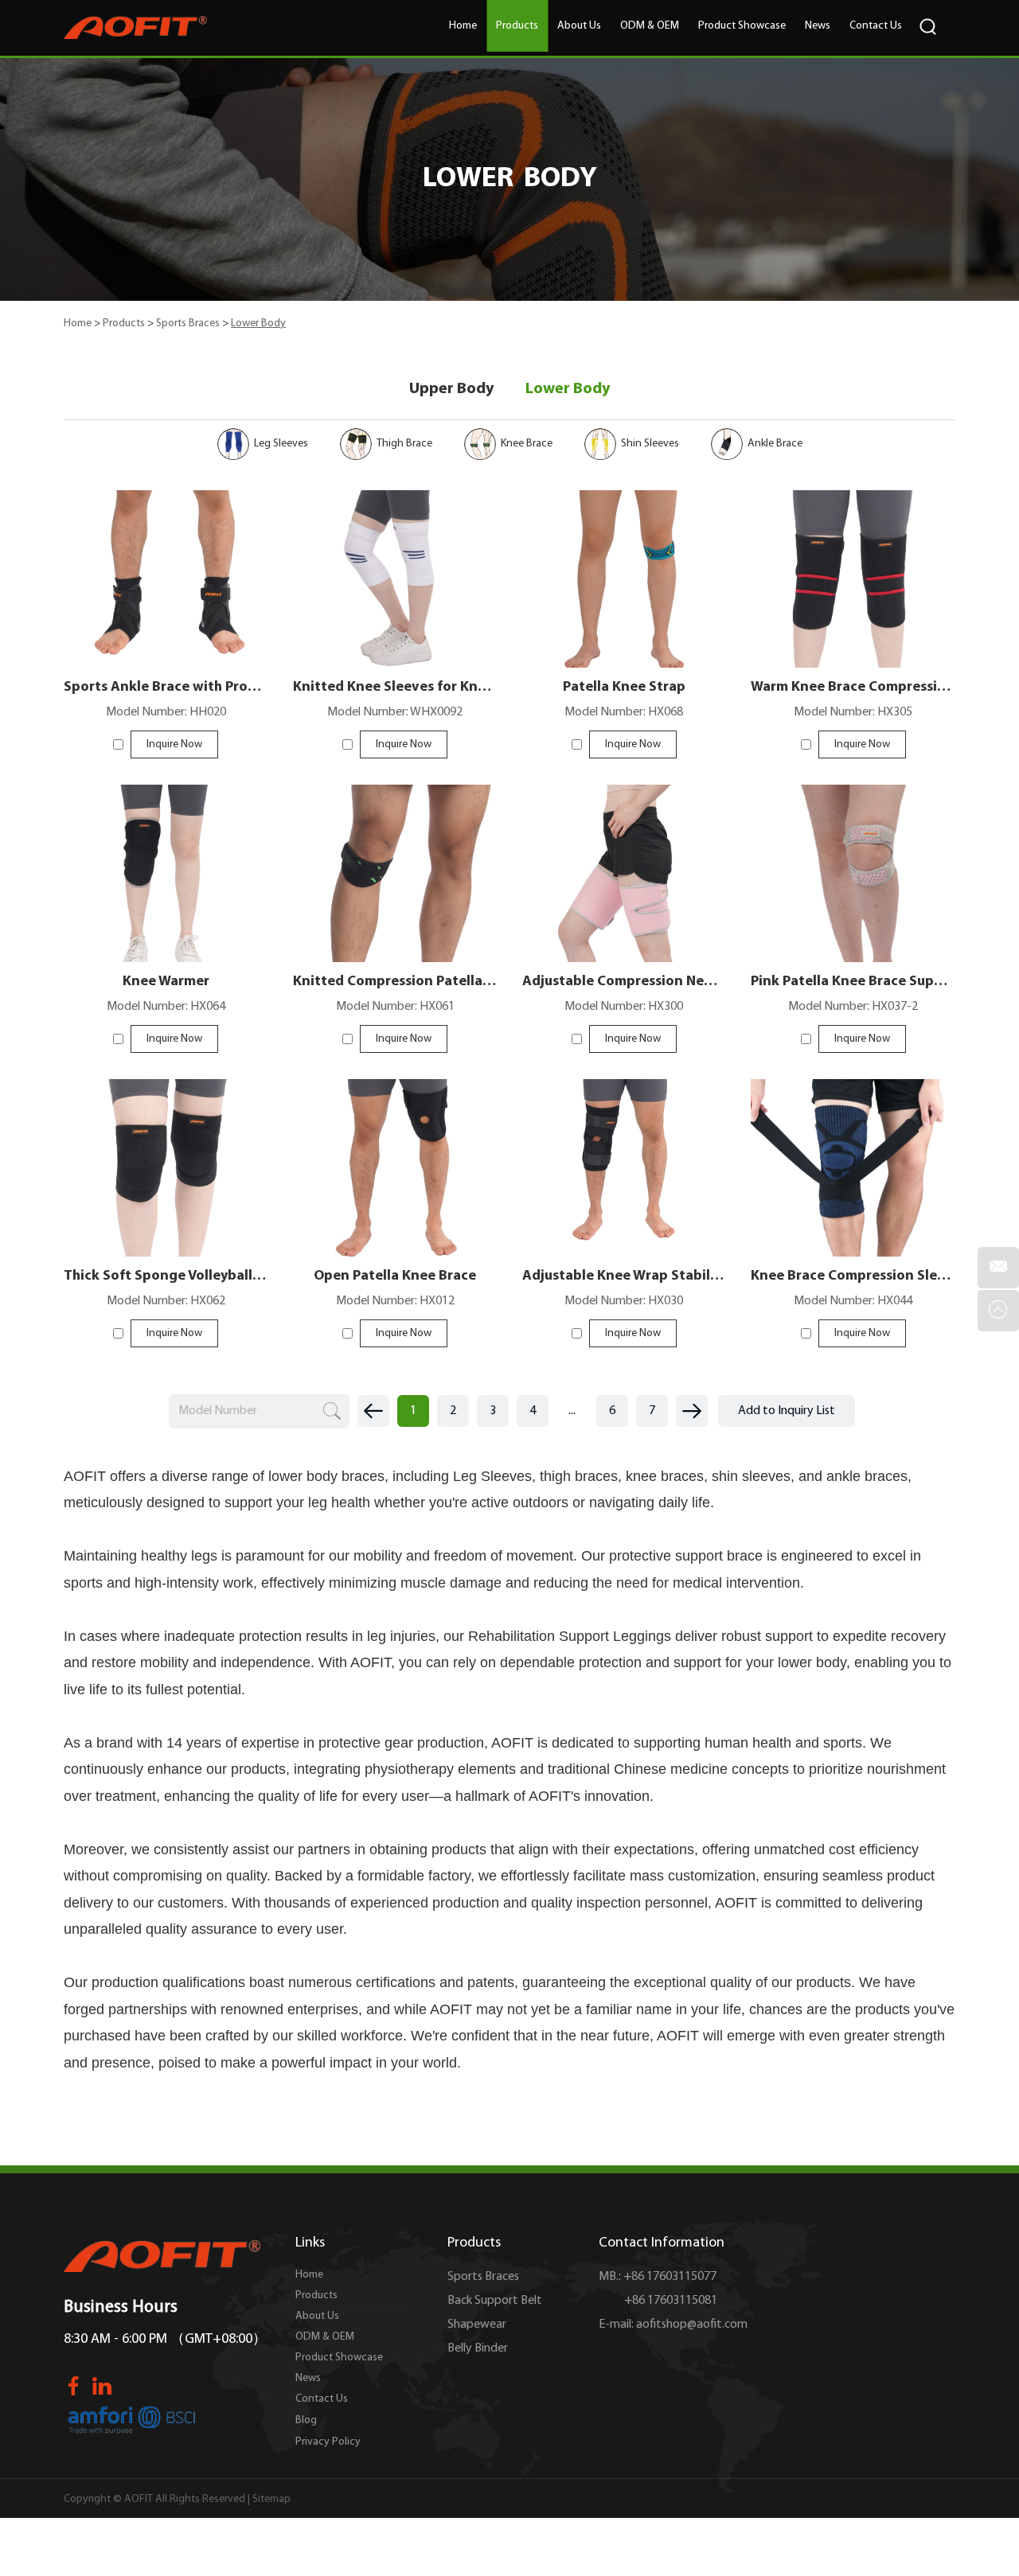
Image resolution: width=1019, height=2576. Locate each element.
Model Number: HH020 (166, 712)
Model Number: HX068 (624, 712)
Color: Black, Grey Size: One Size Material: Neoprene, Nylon (166, 855)
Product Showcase (742, 26)
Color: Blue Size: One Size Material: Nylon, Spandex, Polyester (395, 855)
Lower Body (568, 389)
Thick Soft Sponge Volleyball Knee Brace (166, 1276)
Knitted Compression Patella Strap (395, 982)
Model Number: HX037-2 (853, 1007)
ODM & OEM (650, 26)
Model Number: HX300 (624, 1007)
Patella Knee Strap (624, 688)
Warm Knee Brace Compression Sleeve (853, 688)
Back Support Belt (495, 2301)
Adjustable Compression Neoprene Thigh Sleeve (624, 982)
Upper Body (451, 389)
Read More (166, 585)
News (818, 26)
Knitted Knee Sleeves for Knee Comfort (395, 688)
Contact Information (662, 2243)
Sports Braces (188, 323)
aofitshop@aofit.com (692, 2325)
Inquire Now (174, 744)
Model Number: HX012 (395, 1301)
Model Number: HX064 (166, 1007)
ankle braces (867, 1476)
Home (463, 26)
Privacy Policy (328, 2442)
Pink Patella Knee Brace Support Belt (853, 982)
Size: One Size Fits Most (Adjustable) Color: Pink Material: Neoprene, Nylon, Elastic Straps (853, 855)
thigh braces (579, 1476)
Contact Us (876, 26)
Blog (306, 2420)
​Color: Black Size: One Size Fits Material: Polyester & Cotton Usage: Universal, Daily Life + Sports (624, 855)
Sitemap (271, 2499)
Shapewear (477, 2325)
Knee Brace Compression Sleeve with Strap (853, 1276)
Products (517, 26)
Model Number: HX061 (395, 1007)
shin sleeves (751, 1476)
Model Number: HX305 (853, 712)
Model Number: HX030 (624, 1301)
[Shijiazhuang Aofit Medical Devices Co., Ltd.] (135, 28)
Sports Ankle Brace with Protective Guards (166, 688)
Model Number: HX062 (166, 1301)
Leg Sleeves (492, 1476)
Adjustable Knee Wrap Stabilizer (624, 1276)
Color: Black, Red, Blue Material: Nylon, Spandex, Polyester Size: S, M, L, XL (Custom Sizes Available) (853, 1150)
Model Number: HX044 (853, 1301)
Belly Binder (478, 2348)
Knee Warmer (166, 982)
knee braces (665, 1476)
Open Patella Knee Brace (395, 1276)
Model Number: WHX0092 (395, 712)
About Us (579, 26)
